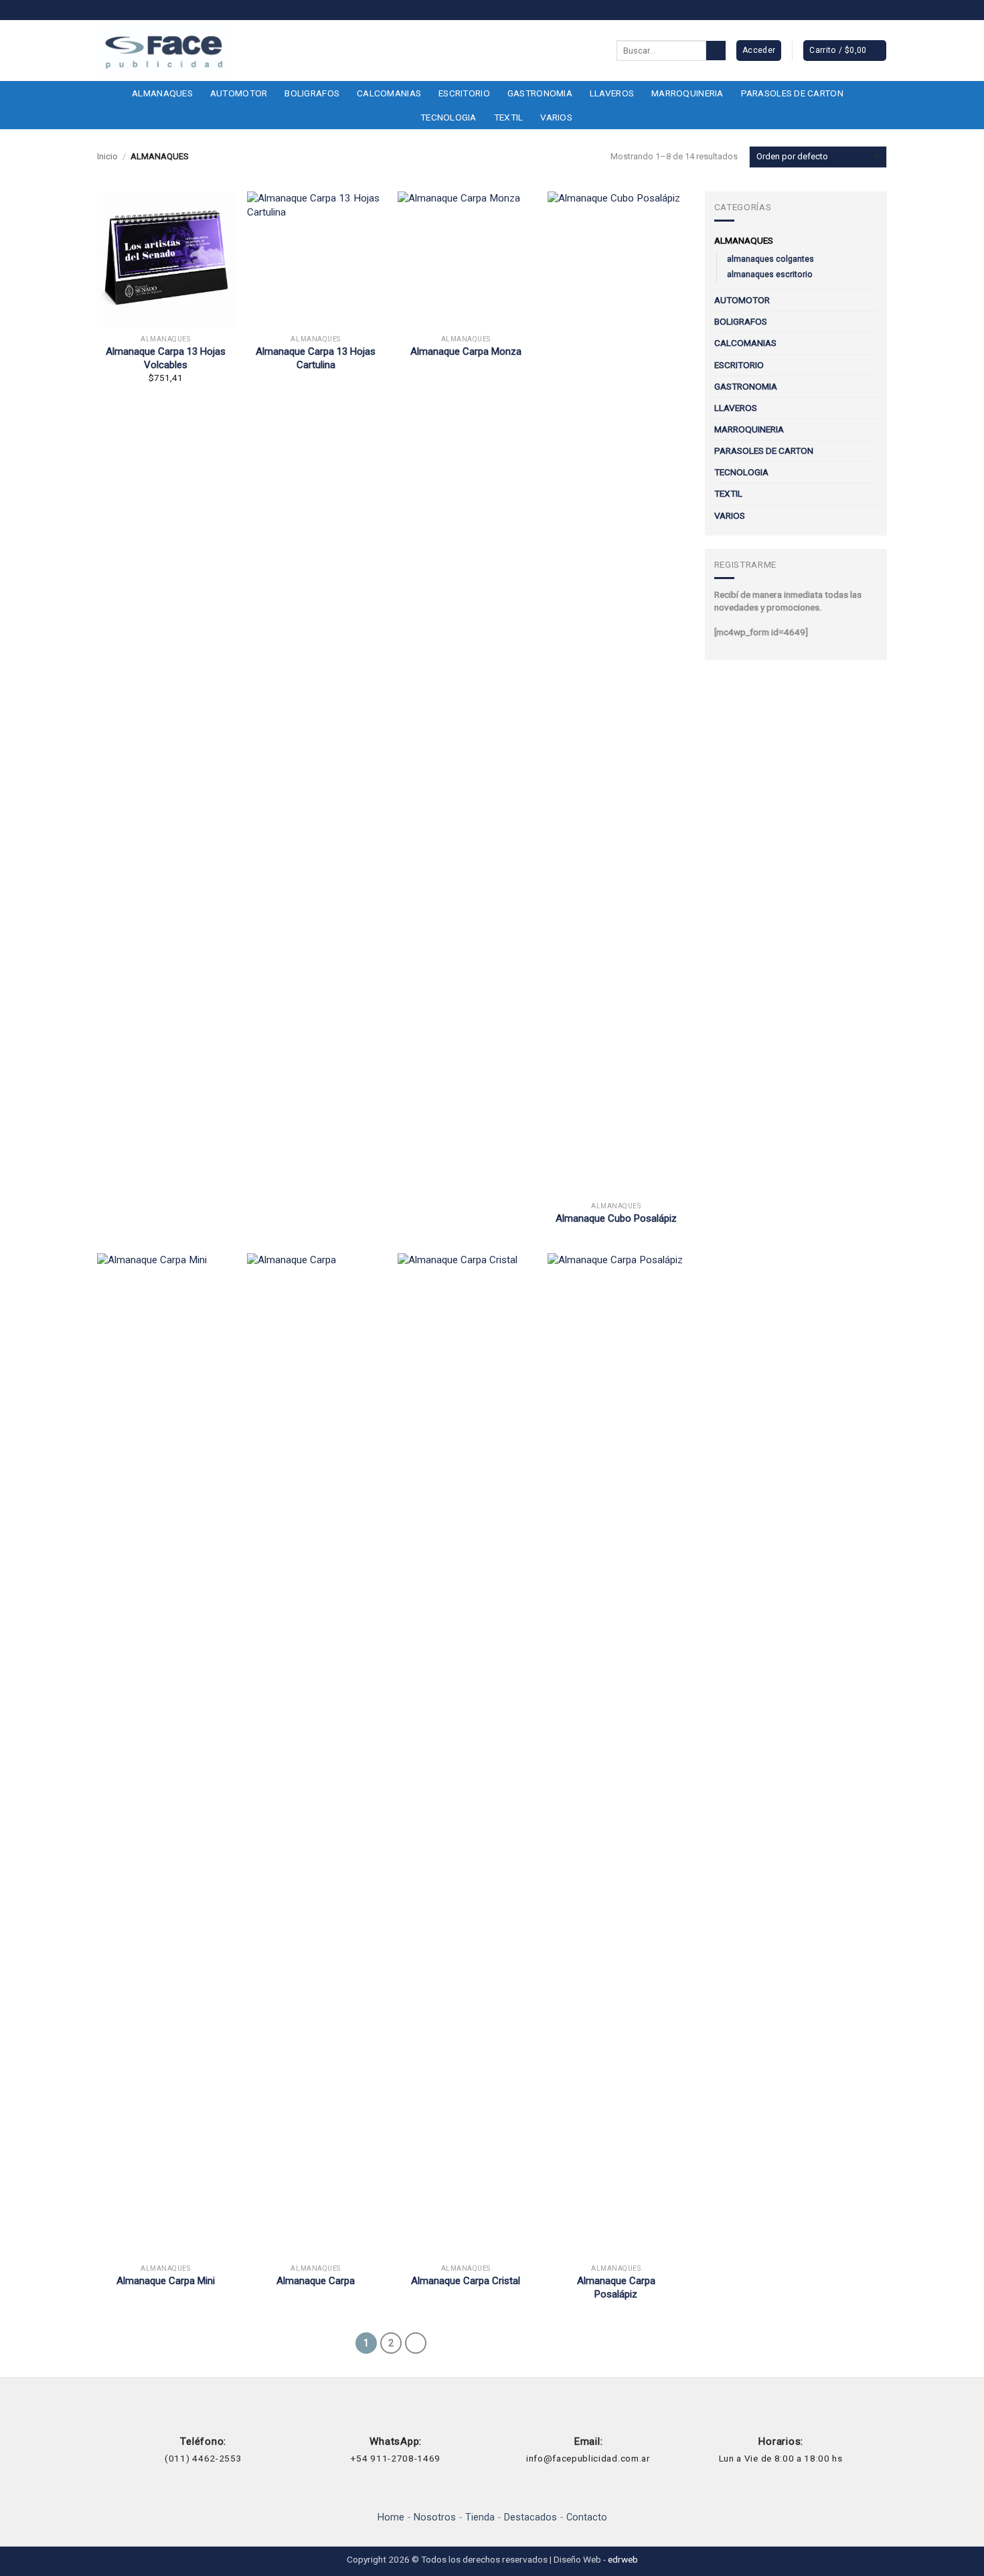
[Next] (416, 2343)
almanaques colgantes (770, 259)
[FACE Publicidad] (164, 51)
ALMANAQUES (162, 93)
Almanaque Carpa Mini (166, 2281)
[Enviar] (716, 51)
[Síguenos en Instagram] (867, 11)
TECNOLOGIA (448, 117)
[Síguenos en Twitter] (880, 11)
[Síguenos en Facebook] (854, 11)
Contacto (587, 2517)
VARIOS (556, 117)
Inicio (107, 156)
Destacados (530, 2517)
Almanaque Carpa (316, 2281)
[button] (844, 51)
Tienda (480, 2517)
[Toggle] (870, 241)
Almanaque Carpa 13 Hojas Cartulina (316, 358)
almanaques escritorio (770, 274)
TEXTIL (509, 117)
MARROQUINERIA (687, 93)
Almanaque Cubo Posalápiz (616, 1218)
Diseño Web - (596, 2559)
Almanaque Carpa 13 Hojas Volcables (166, 358)
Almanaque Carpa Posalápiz (616, 2287)
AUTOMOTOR (239, 93)
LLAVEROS (612, 93)
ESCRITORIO (464, 93)
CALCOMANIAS (389, 93)
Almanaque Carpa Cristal (466, 2281)
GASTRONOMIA (540, 93)
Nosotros (435, 2517)
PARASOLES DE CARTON (792, 93)
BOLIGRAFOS (312, 93)
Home (391, 2517)
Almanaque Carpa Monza (466, 351)
